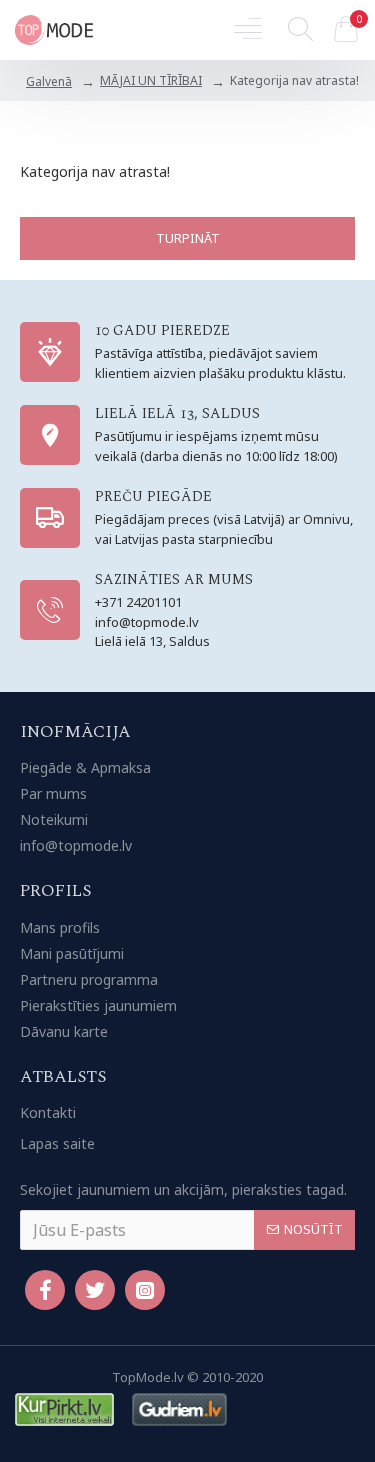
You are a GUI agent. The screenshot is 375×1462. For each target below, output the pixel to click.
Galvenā (49, 81)
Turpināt (188, 238)
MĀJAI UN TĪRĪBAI (151, 80)
